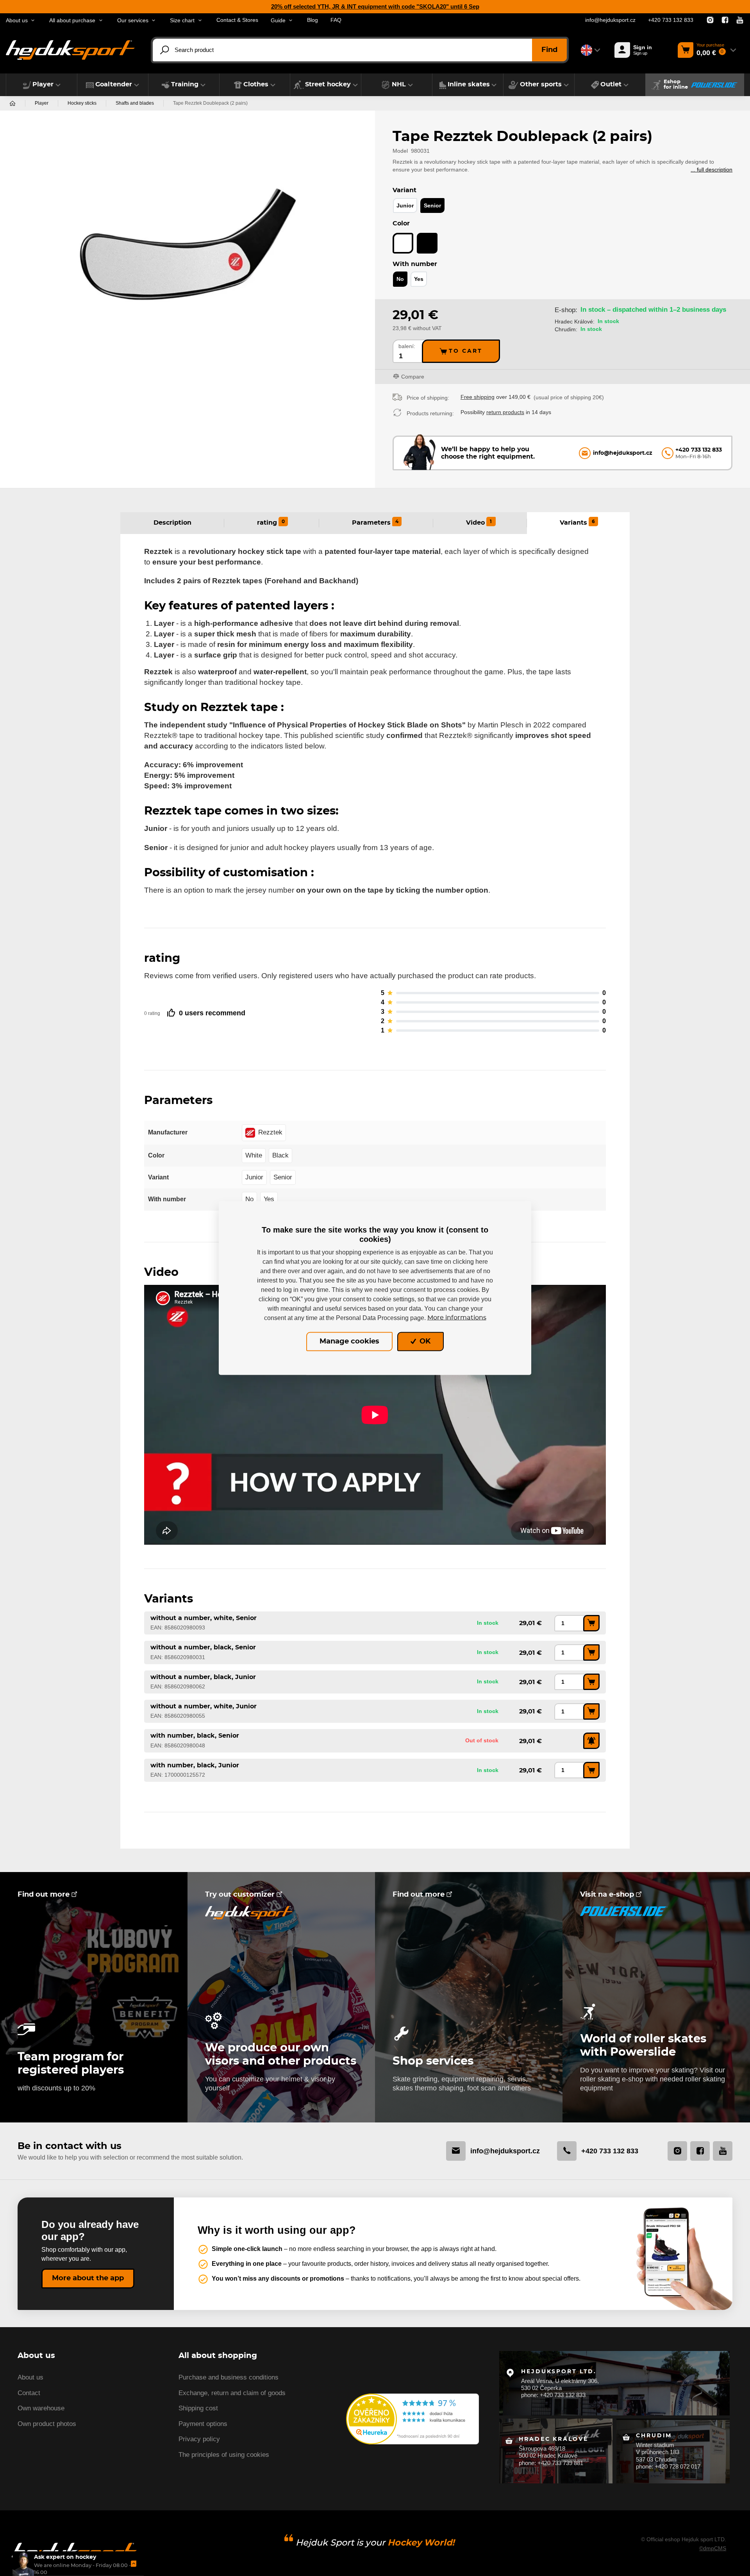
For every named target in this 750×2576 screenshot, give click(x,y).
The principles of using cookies (224, 2455)
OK (424, 1342)
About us (30, 2377)
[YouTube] (740, 20)
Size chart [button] (182, 21)
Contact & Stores (237, 20)
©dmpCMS (713, 2548)
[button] (42, 85)
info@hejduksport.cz (610, 20)
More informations (457, 1318)
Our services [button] (133, 21)
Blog (312, 20)
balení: (407, 346)
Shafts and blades (135, 103)
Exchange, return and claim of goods (232, 2393)
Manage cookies (349, 1342)
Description (172, 523)
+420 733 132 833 (671, 20)
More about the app (88, 2278)
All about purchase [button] (72, 21)
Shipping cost (198, 2408)
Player (42, 103)
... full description (712, 170)
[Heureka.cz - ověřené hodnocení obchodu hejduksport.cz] (412, 2418)
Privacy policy (199, 2439)
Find (549, 50)
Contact (29, 2393)
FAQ (336, 20)
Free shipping (478, 397)
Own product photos (47, 2424)
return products (505, 412)
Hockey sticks (82, 103)
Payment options (203, 2424)
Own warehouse (41, 2408)
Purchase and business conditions (229, 2377)
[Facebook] (725, 20)
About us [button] (17, 21)
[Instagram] (710, 20)
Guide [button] (278, 21)
